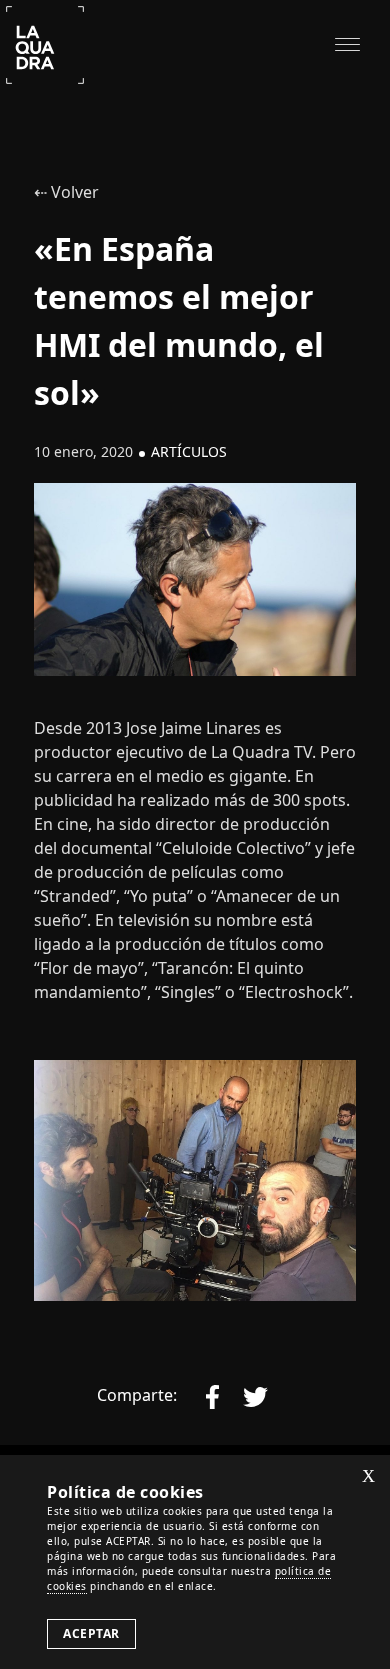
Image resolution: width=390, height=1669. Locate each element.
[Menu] (347, 42)
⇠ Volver (66, 192)
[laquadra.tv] (45, 43)
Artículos (189, 451)
